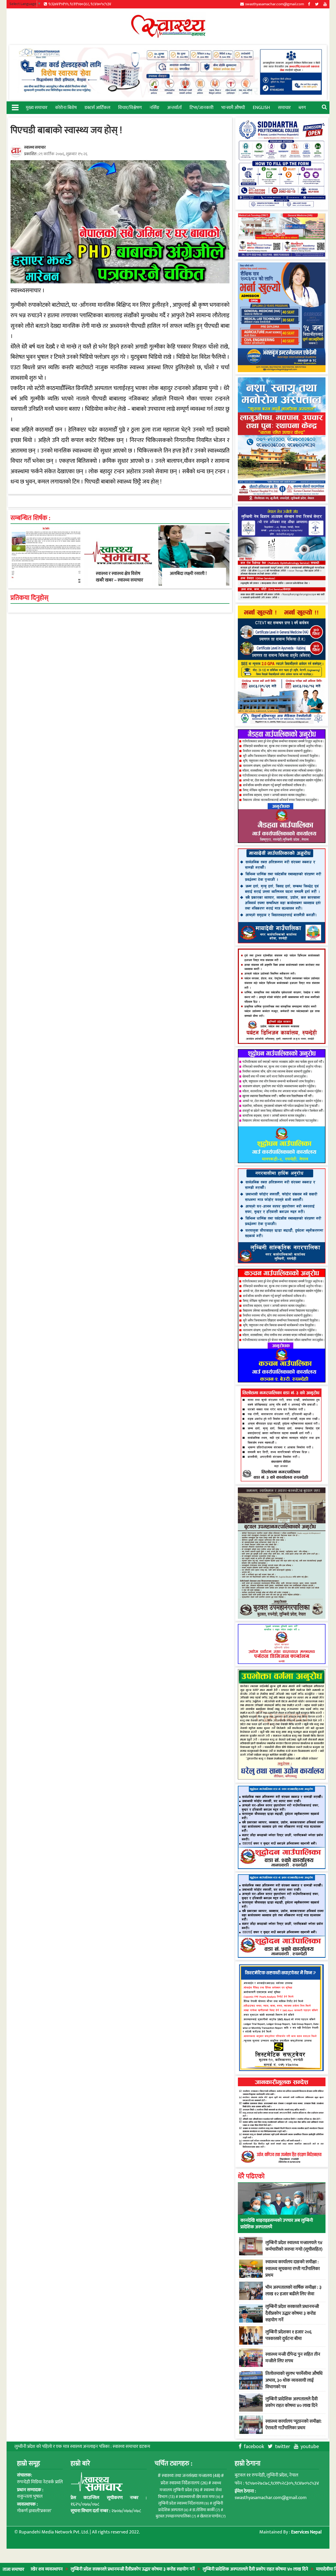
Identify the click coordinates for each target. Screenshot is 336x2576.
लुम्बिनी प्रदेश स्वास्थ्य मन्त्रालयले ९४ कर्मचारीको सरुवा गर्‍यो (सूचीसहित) (294, 2246)
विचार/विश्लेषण (130, 108)
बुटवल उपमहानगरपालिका (176, 2516)
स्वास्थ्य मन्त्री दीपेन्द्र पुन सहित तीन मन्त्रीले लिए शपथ (293, 2358)
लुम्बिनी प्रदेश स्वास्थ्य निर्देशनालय (184, 2503)
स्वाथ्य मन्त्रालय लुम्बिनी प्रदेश (190, 2487)
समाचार (284, 108)
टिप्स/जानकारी (201, 108)
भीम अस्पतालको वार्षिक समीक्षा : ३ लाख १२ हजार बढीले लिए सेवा (293, 2291)
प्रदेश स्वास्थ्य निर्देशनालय (184, 2483)
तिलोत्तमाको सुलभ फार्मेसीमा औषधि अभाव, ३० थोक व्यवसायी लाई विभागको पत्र (294, 2380)
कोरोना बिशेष (66, 108)
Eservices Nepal (306, 2532)
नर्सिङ (154, 108)
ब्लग (302, 108)
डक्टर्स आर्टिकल (97, 108)
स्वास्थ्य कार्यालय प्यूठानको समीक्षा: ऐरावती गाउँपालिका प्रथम (293, 2425)
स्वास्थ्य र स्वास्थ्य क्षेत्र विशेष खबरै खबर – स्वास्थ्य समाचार (119, 577)
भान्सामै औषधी (233, 108)
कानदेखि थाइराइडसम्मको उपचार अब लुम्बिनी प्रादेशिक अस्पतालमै (277, 2224)
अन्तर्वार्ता (174, 108)
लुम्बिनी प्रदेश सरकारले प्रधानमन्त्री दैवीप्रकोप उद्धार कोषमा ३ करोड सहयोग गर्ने (74, 2569)
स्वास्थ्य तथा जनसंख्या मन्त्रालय (191, 2476)
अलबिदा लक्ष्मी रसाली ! (188, 574)
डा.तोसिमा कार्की (206, 2510)
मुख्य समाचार (36, 108)
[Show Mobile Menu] (15, 107)
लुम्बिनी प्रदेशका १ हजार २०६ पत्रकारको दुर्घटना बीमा (288, 2335)
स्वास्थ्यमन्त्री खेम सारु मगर (199, 2497)
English (261, 108)
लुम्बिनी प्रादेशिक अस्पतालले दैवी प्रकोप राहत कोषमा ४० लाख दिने (197, 2569)
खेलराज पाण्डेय (213, 2516)
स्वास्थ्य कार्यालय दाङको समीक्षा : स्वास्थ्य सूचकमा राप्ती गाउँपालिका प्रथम (293, 2268)
